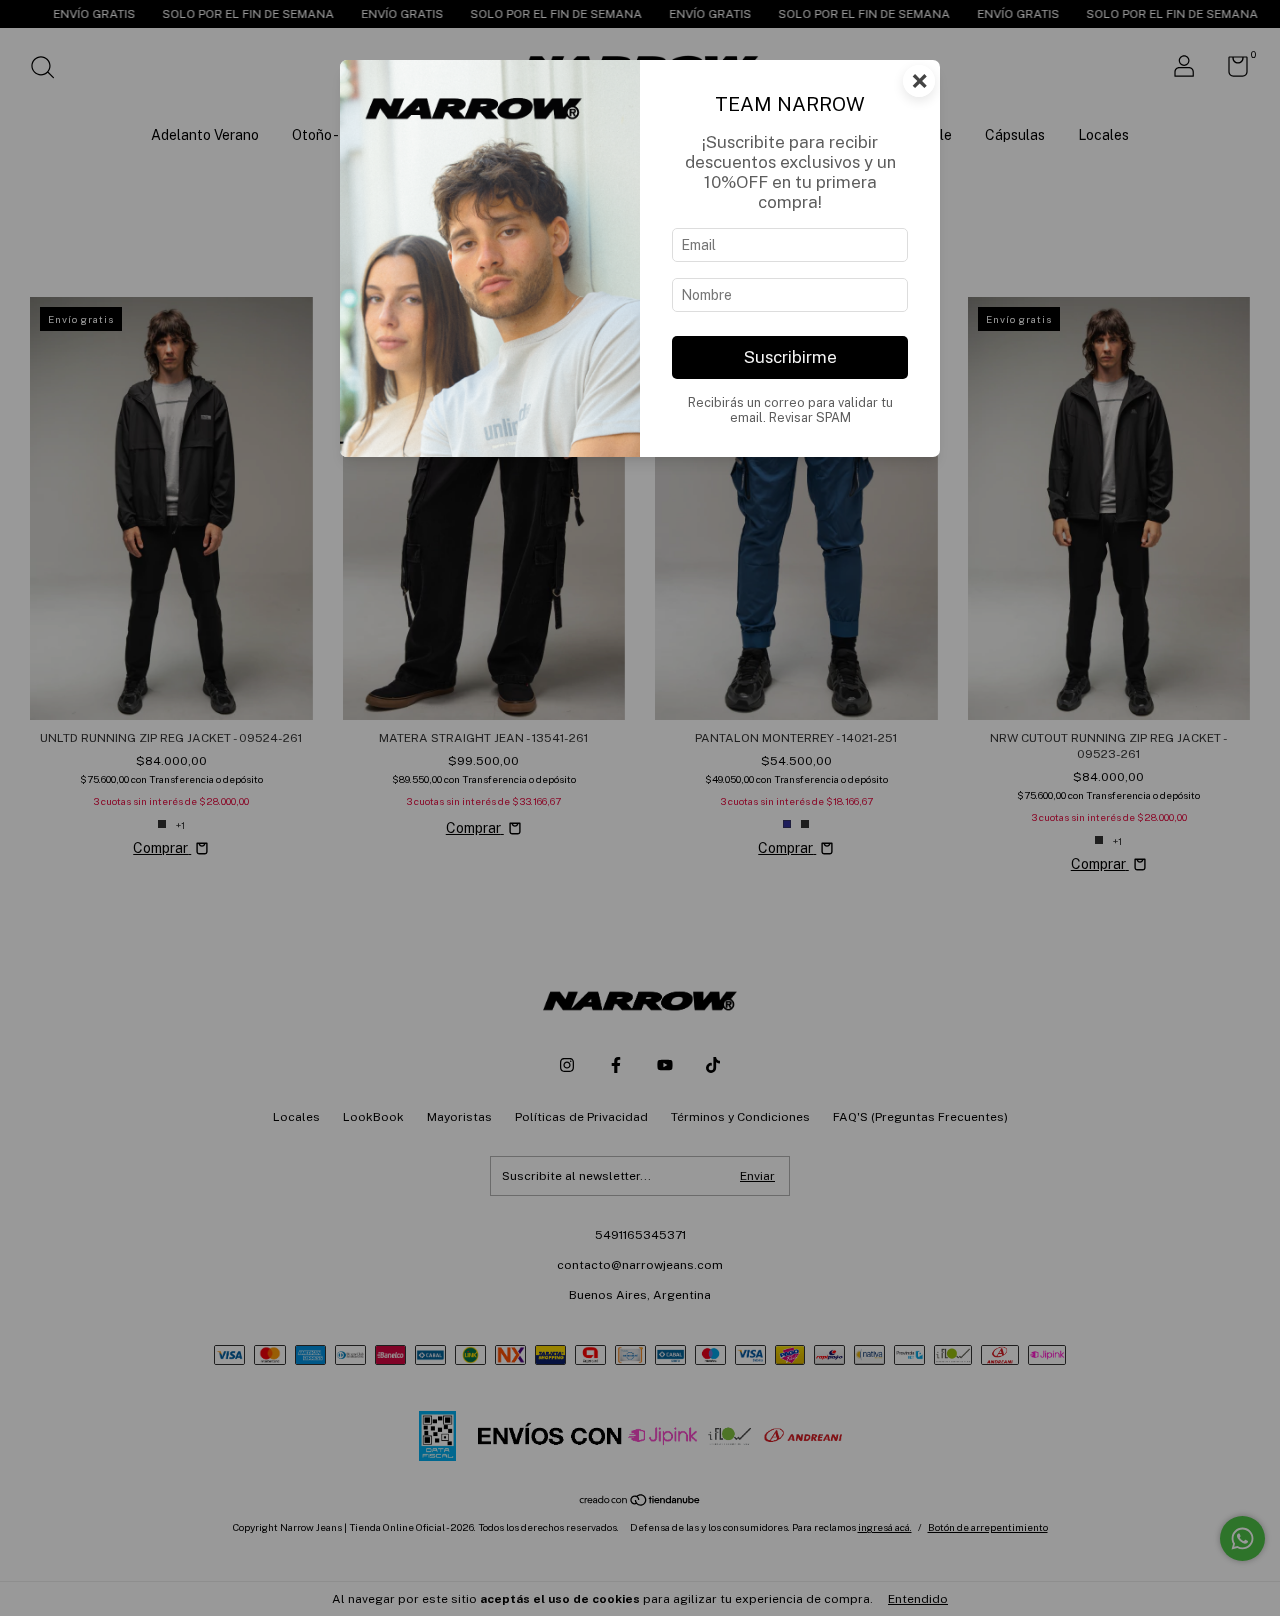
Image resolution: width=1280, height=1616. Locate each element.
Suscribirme (790, 357)
